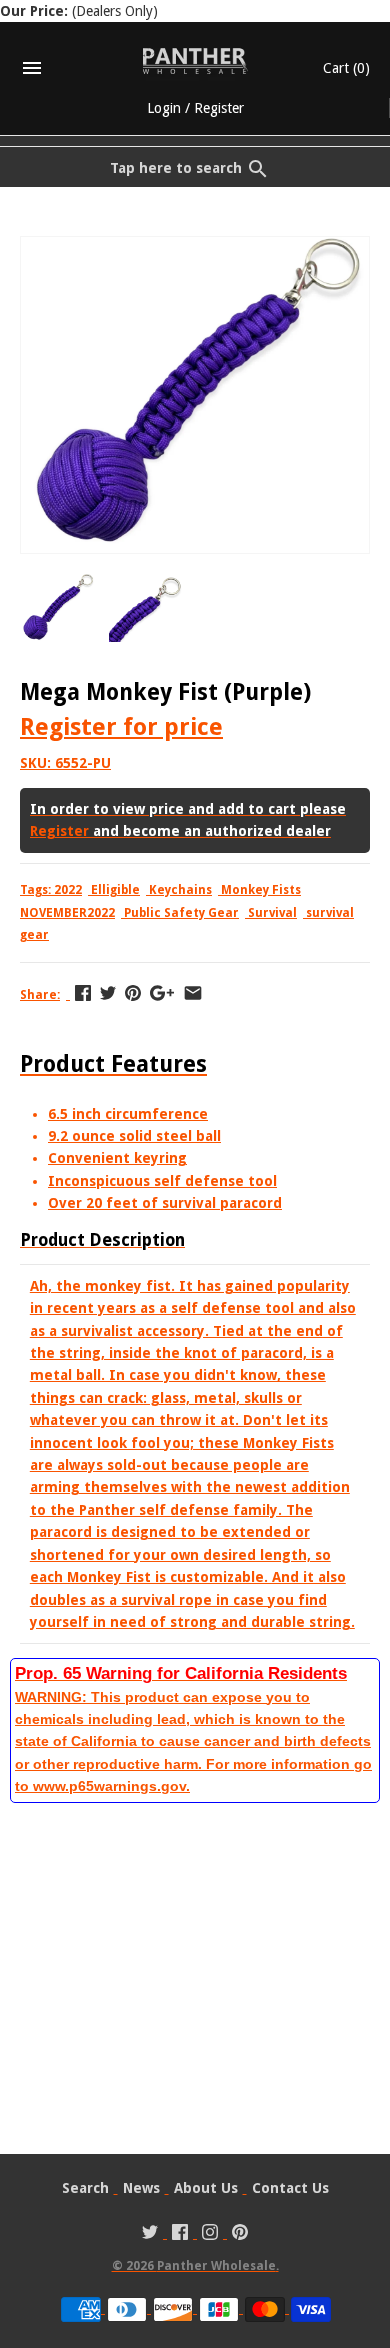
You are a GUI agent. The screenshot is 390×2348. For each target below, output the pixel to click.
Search (85, 2188)
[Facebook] (180, 2234)
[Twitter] (150, 2234)
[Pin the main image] (133, 993)
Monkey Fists (261, 890)
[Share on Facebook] (83, 993)
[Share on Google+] (162, 993)
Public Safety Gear (181, 913)
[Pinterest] (240, 2234)
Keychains (180, 890)
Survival (272, 913)
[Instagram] (210, 2234)
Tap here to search (176, 168)
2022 (68, 890)
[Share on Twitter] (108, 993)
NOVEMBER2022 (67, 913)
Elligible (115, 890)
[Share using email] (193, 993)
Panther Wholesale (216, 2266)
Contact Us (290, 2188)
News (141, 2188)
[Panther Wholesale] (195, 61)
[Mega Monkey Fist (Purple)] (195, 248)
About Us (206, 2188)
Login (164, 108)
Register (219, 108)
